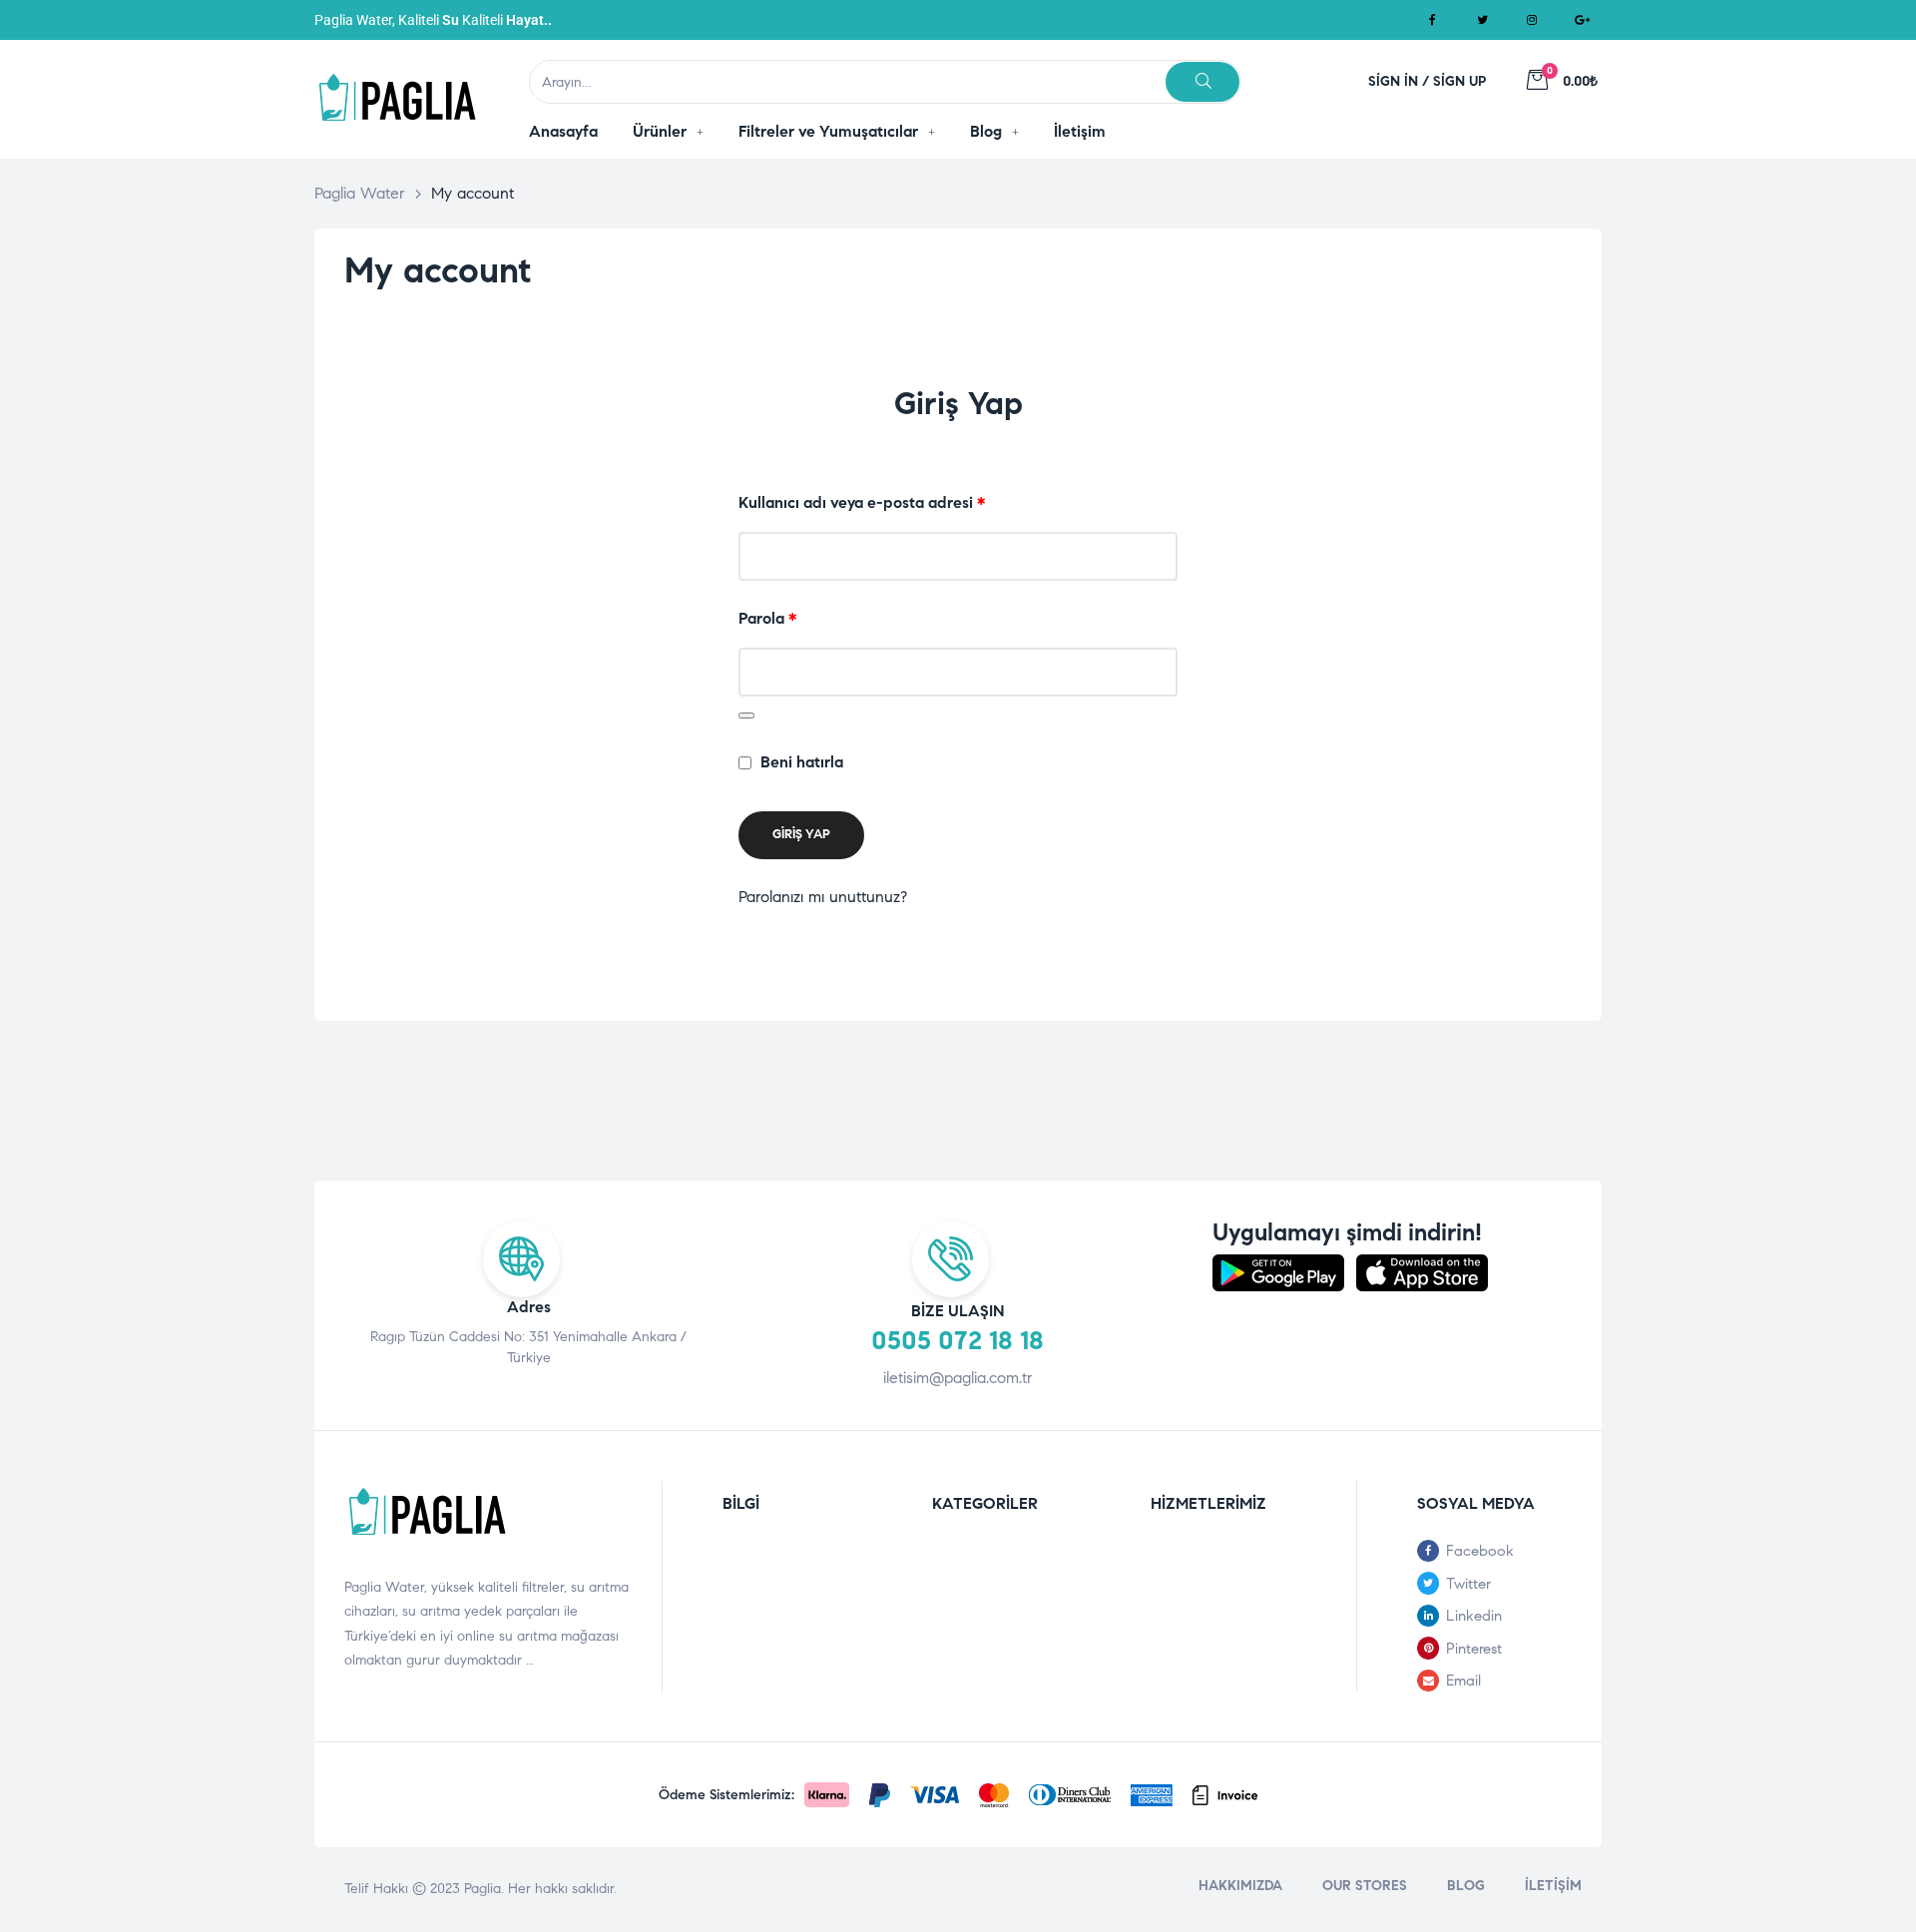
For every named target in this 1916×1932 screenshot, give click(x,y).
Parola (792, 616)
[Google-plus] (1582, 20)
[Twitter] (1482, 20)
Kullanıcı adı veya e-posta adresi (887, 500)
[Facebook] (1432, 20)
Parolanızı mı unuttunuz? (823, 897)
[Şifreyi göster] (746, 716)
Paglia (482, 1889)
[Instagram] (1532, 20)
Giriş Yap (801, 834)
